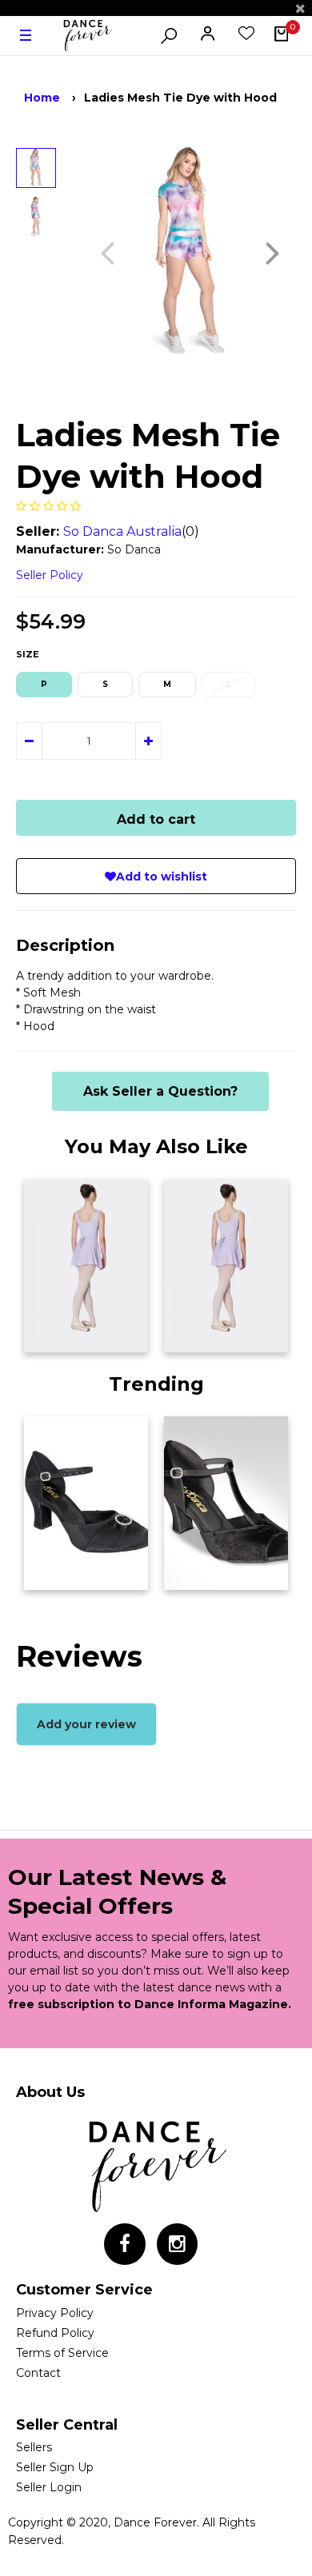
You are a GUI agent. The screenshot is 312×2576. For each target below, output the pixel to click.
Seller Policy (50, 575)
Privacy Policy (55, 2313)
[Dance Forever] (87, 36)
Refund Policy (55, 2333)
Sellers (34, 2447)
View (47, 1336)
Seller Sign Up (55, 2467)
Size (28, 654)
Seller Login (49, 2487)
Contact (38, 2373)
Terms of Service (62, 2353)
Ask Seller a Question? (160, 1091)
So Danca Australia (122, 531)
